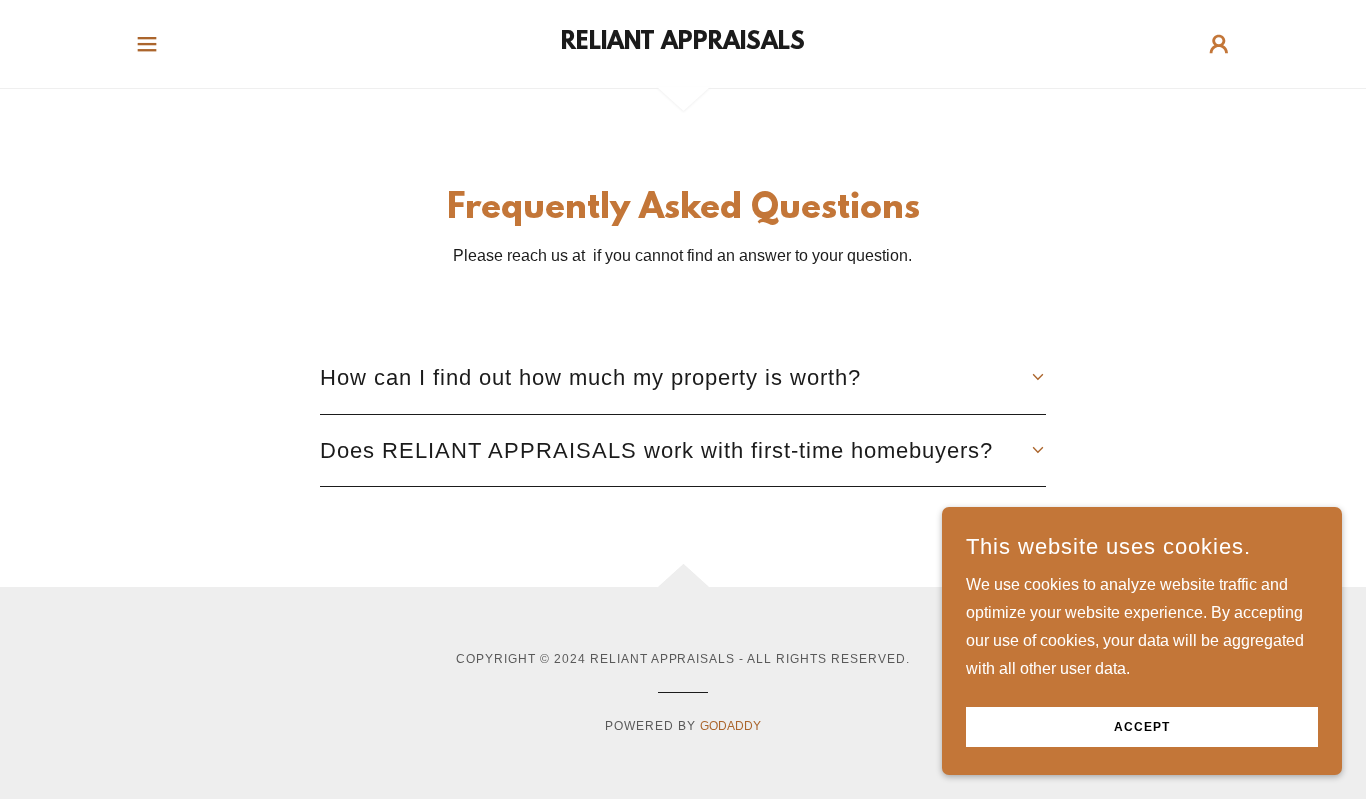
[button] (147, 44)
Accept (1142, 727)
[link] (683, 43)
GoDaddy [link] (730, 726)
